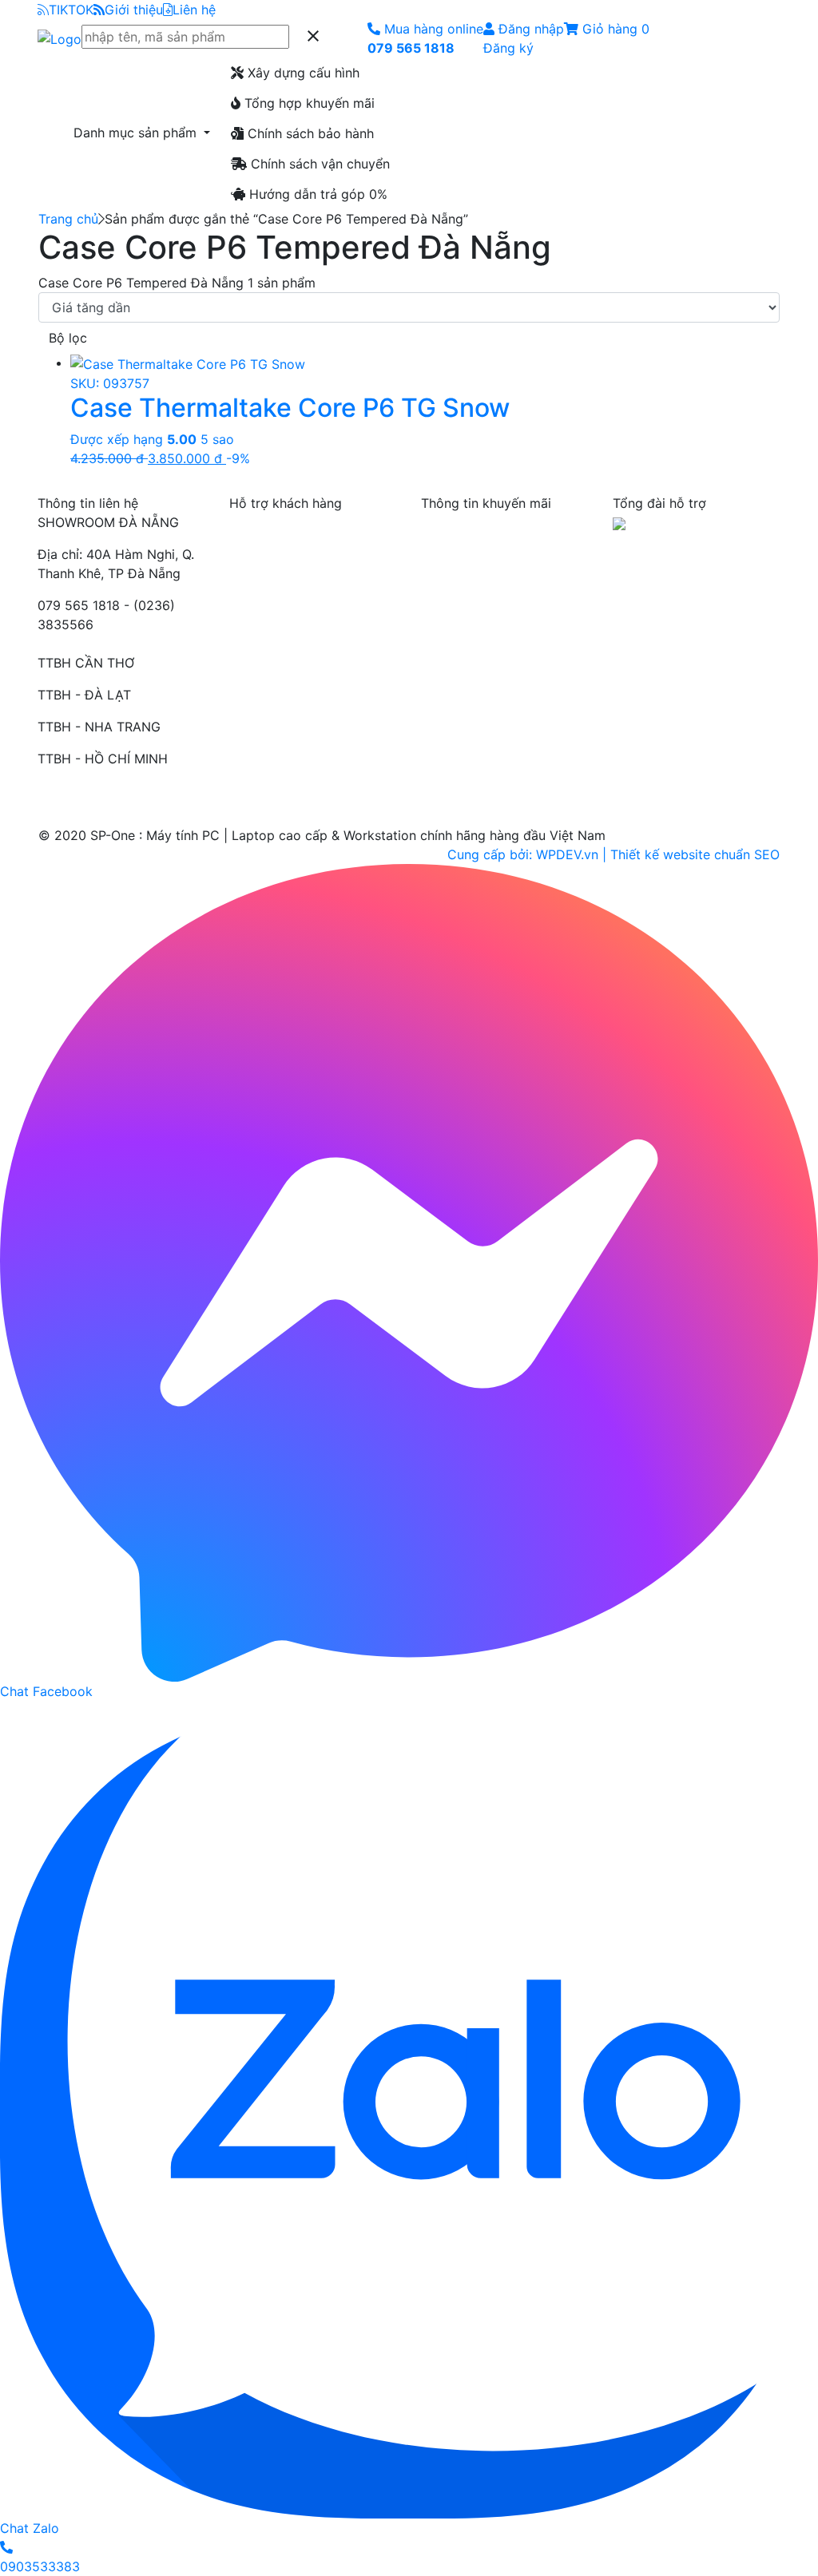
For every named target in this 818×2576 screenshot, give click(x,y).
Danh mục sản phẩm (137, 133)
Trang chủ (68, 219)
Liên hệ (194, 10)
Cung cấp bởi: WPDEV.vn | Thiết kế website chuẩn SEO (613, 854)
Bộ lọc (68, 338)
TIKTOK (71, 10)
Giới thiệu (134, 10)
